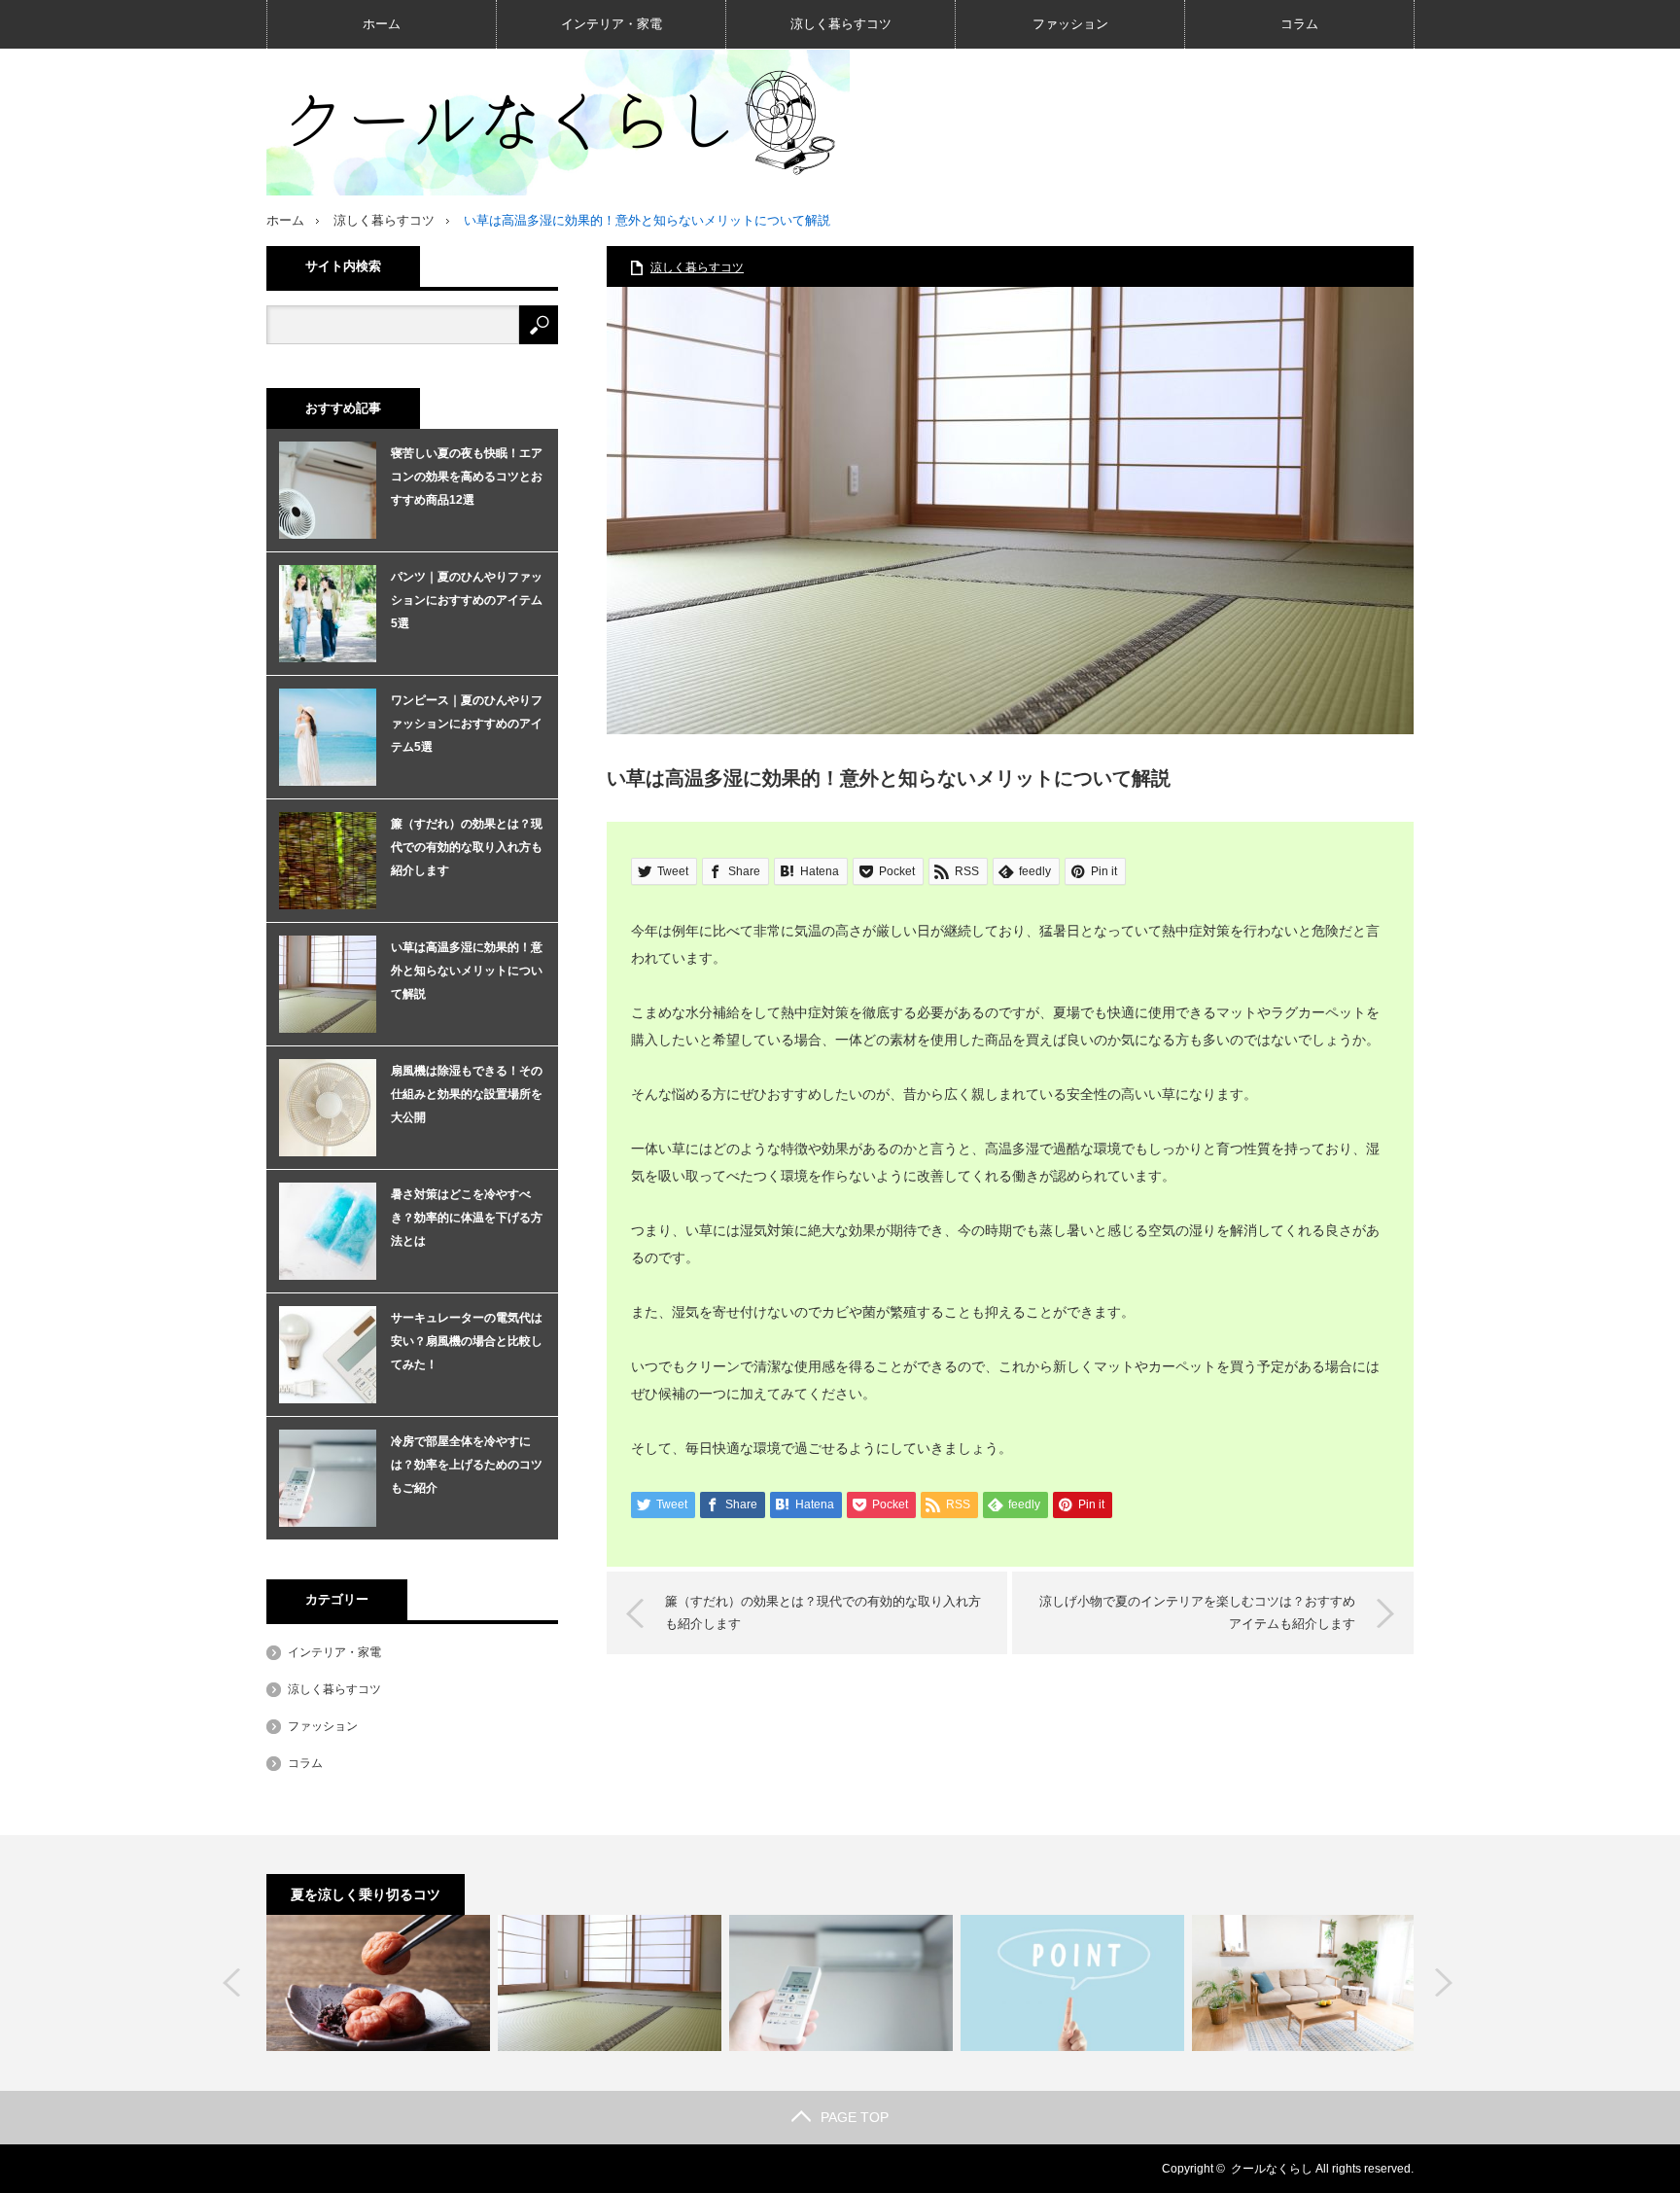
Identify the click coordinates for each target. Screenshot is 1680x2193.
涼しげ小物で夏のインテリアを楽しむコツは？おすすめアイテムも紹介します (1197, 1612)
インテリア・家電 (612, 24)
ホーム (382, 24)
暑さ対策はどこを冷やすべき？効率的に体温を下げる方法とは (467, 1218)
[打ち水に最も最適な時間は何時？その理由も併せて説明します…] (1072, 1983)
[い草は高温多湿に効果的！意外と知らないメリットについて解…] (610, 1983)
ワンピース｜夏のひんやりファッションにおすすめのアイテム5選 (467, 724)
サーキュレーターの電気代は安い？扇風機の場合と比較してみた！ (467, 1341)
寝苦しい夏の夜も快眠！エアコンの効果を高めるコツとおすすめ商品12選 (467, 477)
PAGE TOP (855, 2117)
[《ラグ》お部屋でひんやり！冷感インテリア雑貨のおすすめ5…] (1304, 1983)
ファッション (1070, 24)
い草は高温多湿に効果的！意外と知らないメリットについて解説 (467, 971)
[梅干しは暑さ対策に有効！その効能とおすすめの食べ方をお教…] (378, 1983)
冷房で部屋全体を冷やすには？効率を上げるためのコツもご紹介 (467, 1465)
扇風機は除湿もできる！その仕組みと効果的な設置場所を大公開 (467, 1094)
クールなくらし (1272, 2169)
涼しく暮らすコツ (841, 24)
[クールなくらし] (558, 123)
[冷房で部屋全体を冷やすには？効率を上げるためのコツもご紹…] (841, 1983)
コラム (1299, 24)
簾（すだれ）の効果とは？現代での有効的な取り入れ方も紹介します (823, 1612)
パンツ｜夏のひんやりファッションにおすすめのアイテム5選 (467, 600)
